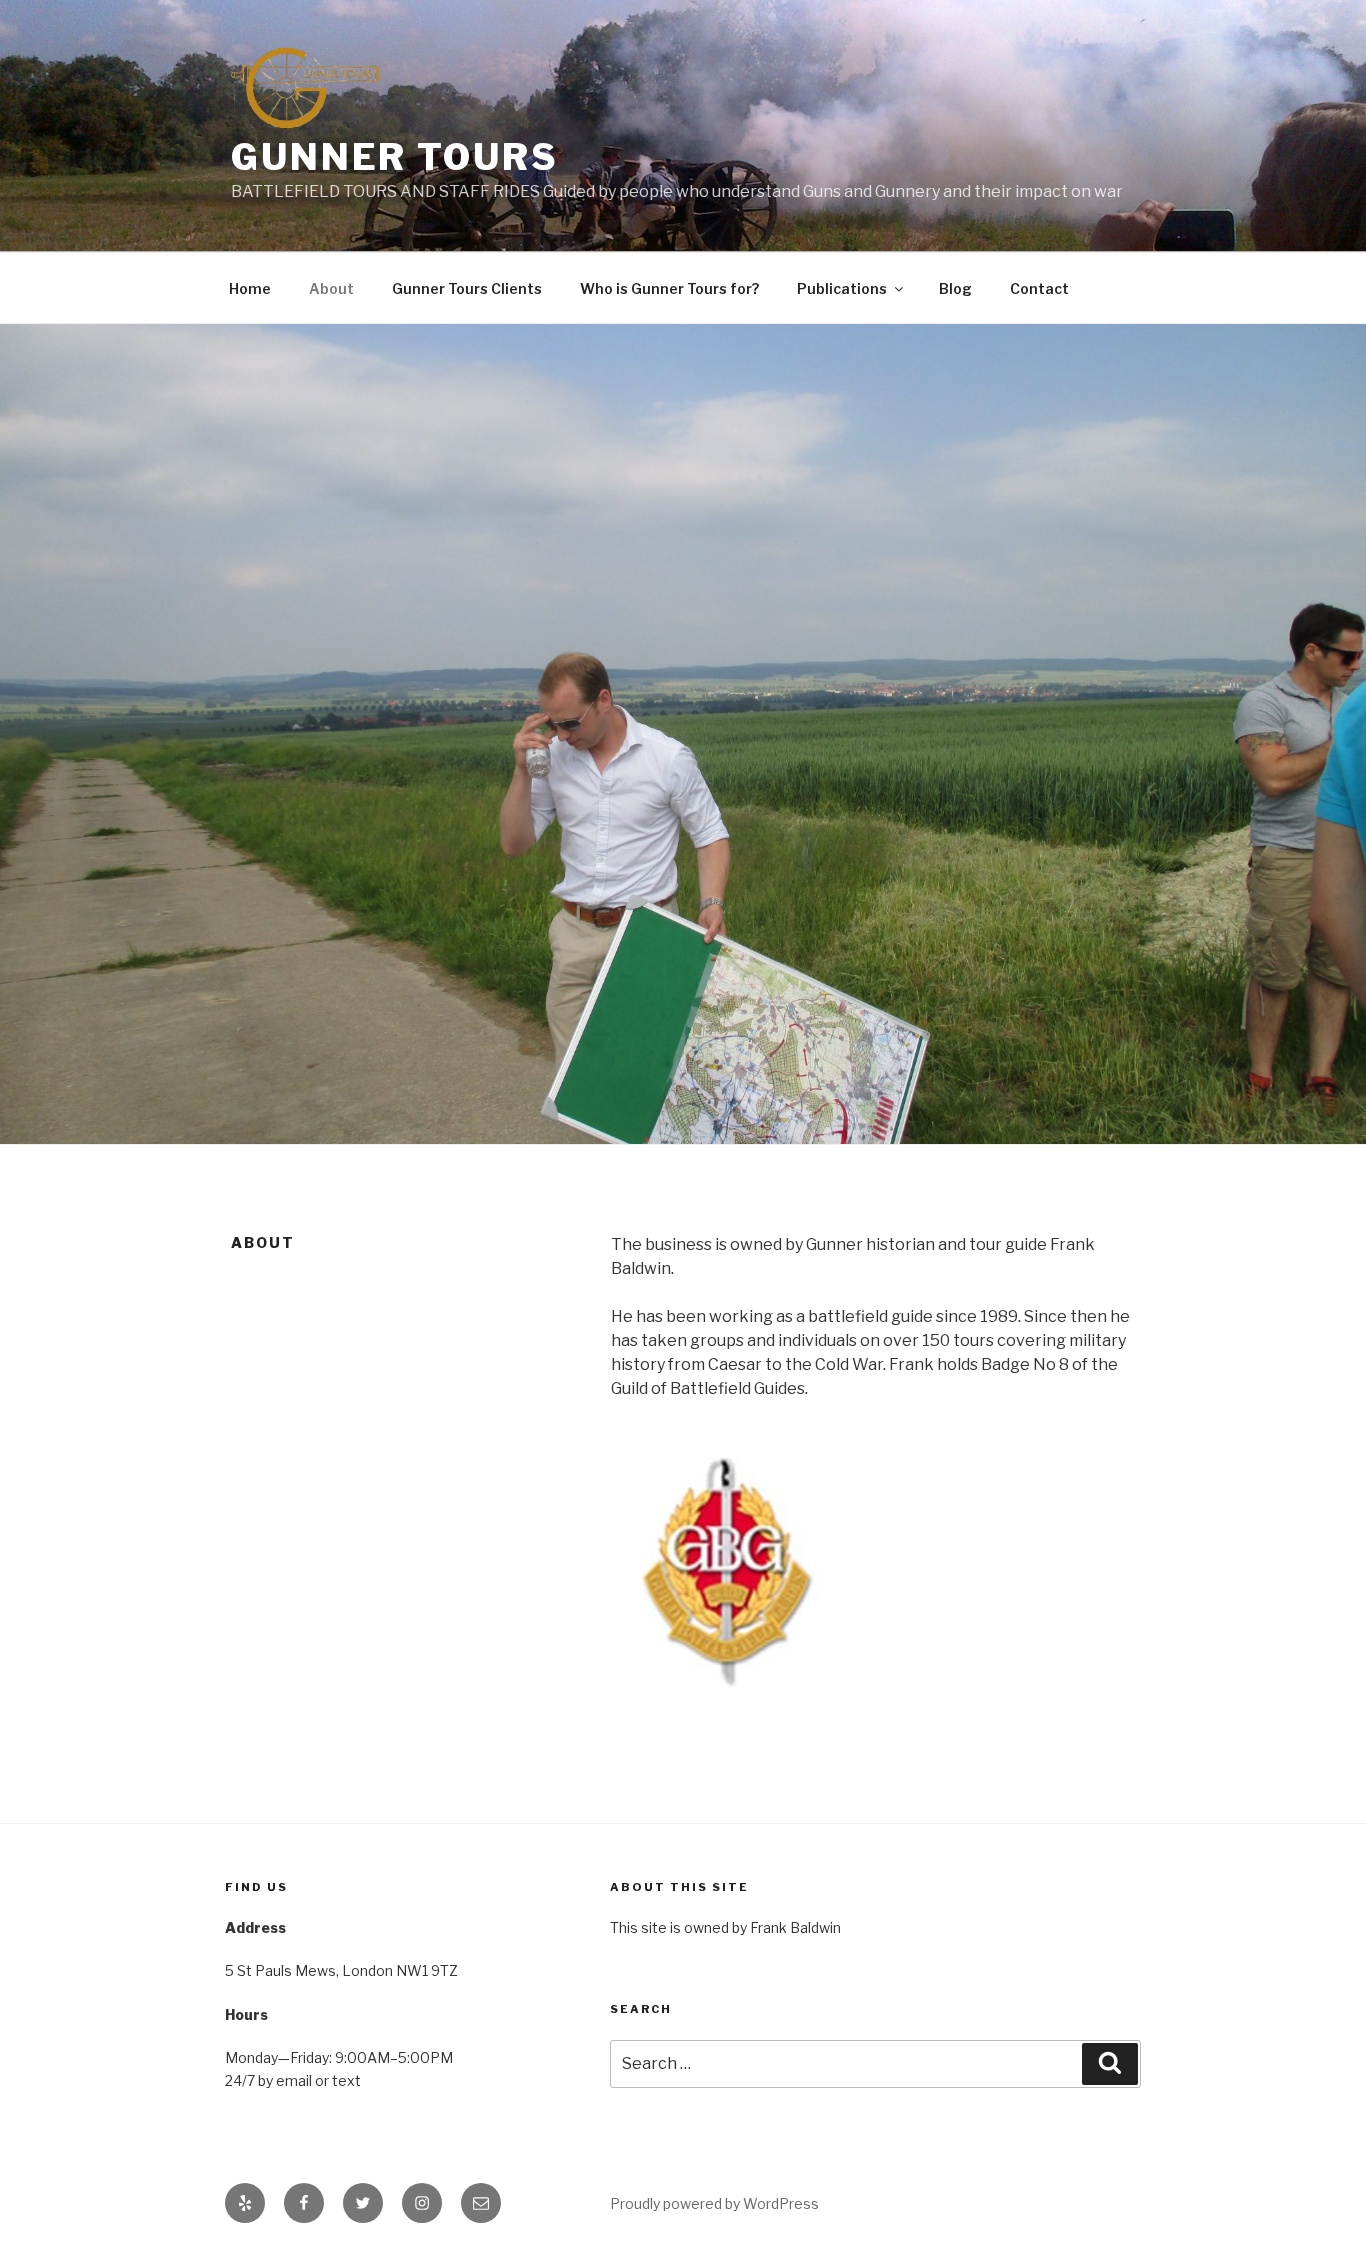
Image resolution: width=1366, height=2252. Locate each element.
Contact (1039, 288)
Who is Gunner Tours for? (669, 288)
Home (250, 288)
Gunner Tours (395, 157)
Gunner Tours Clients (467, 288)
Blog (955, 288)
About (331, 288)
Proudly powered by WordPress (714, 2203)
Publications (842, 288)
